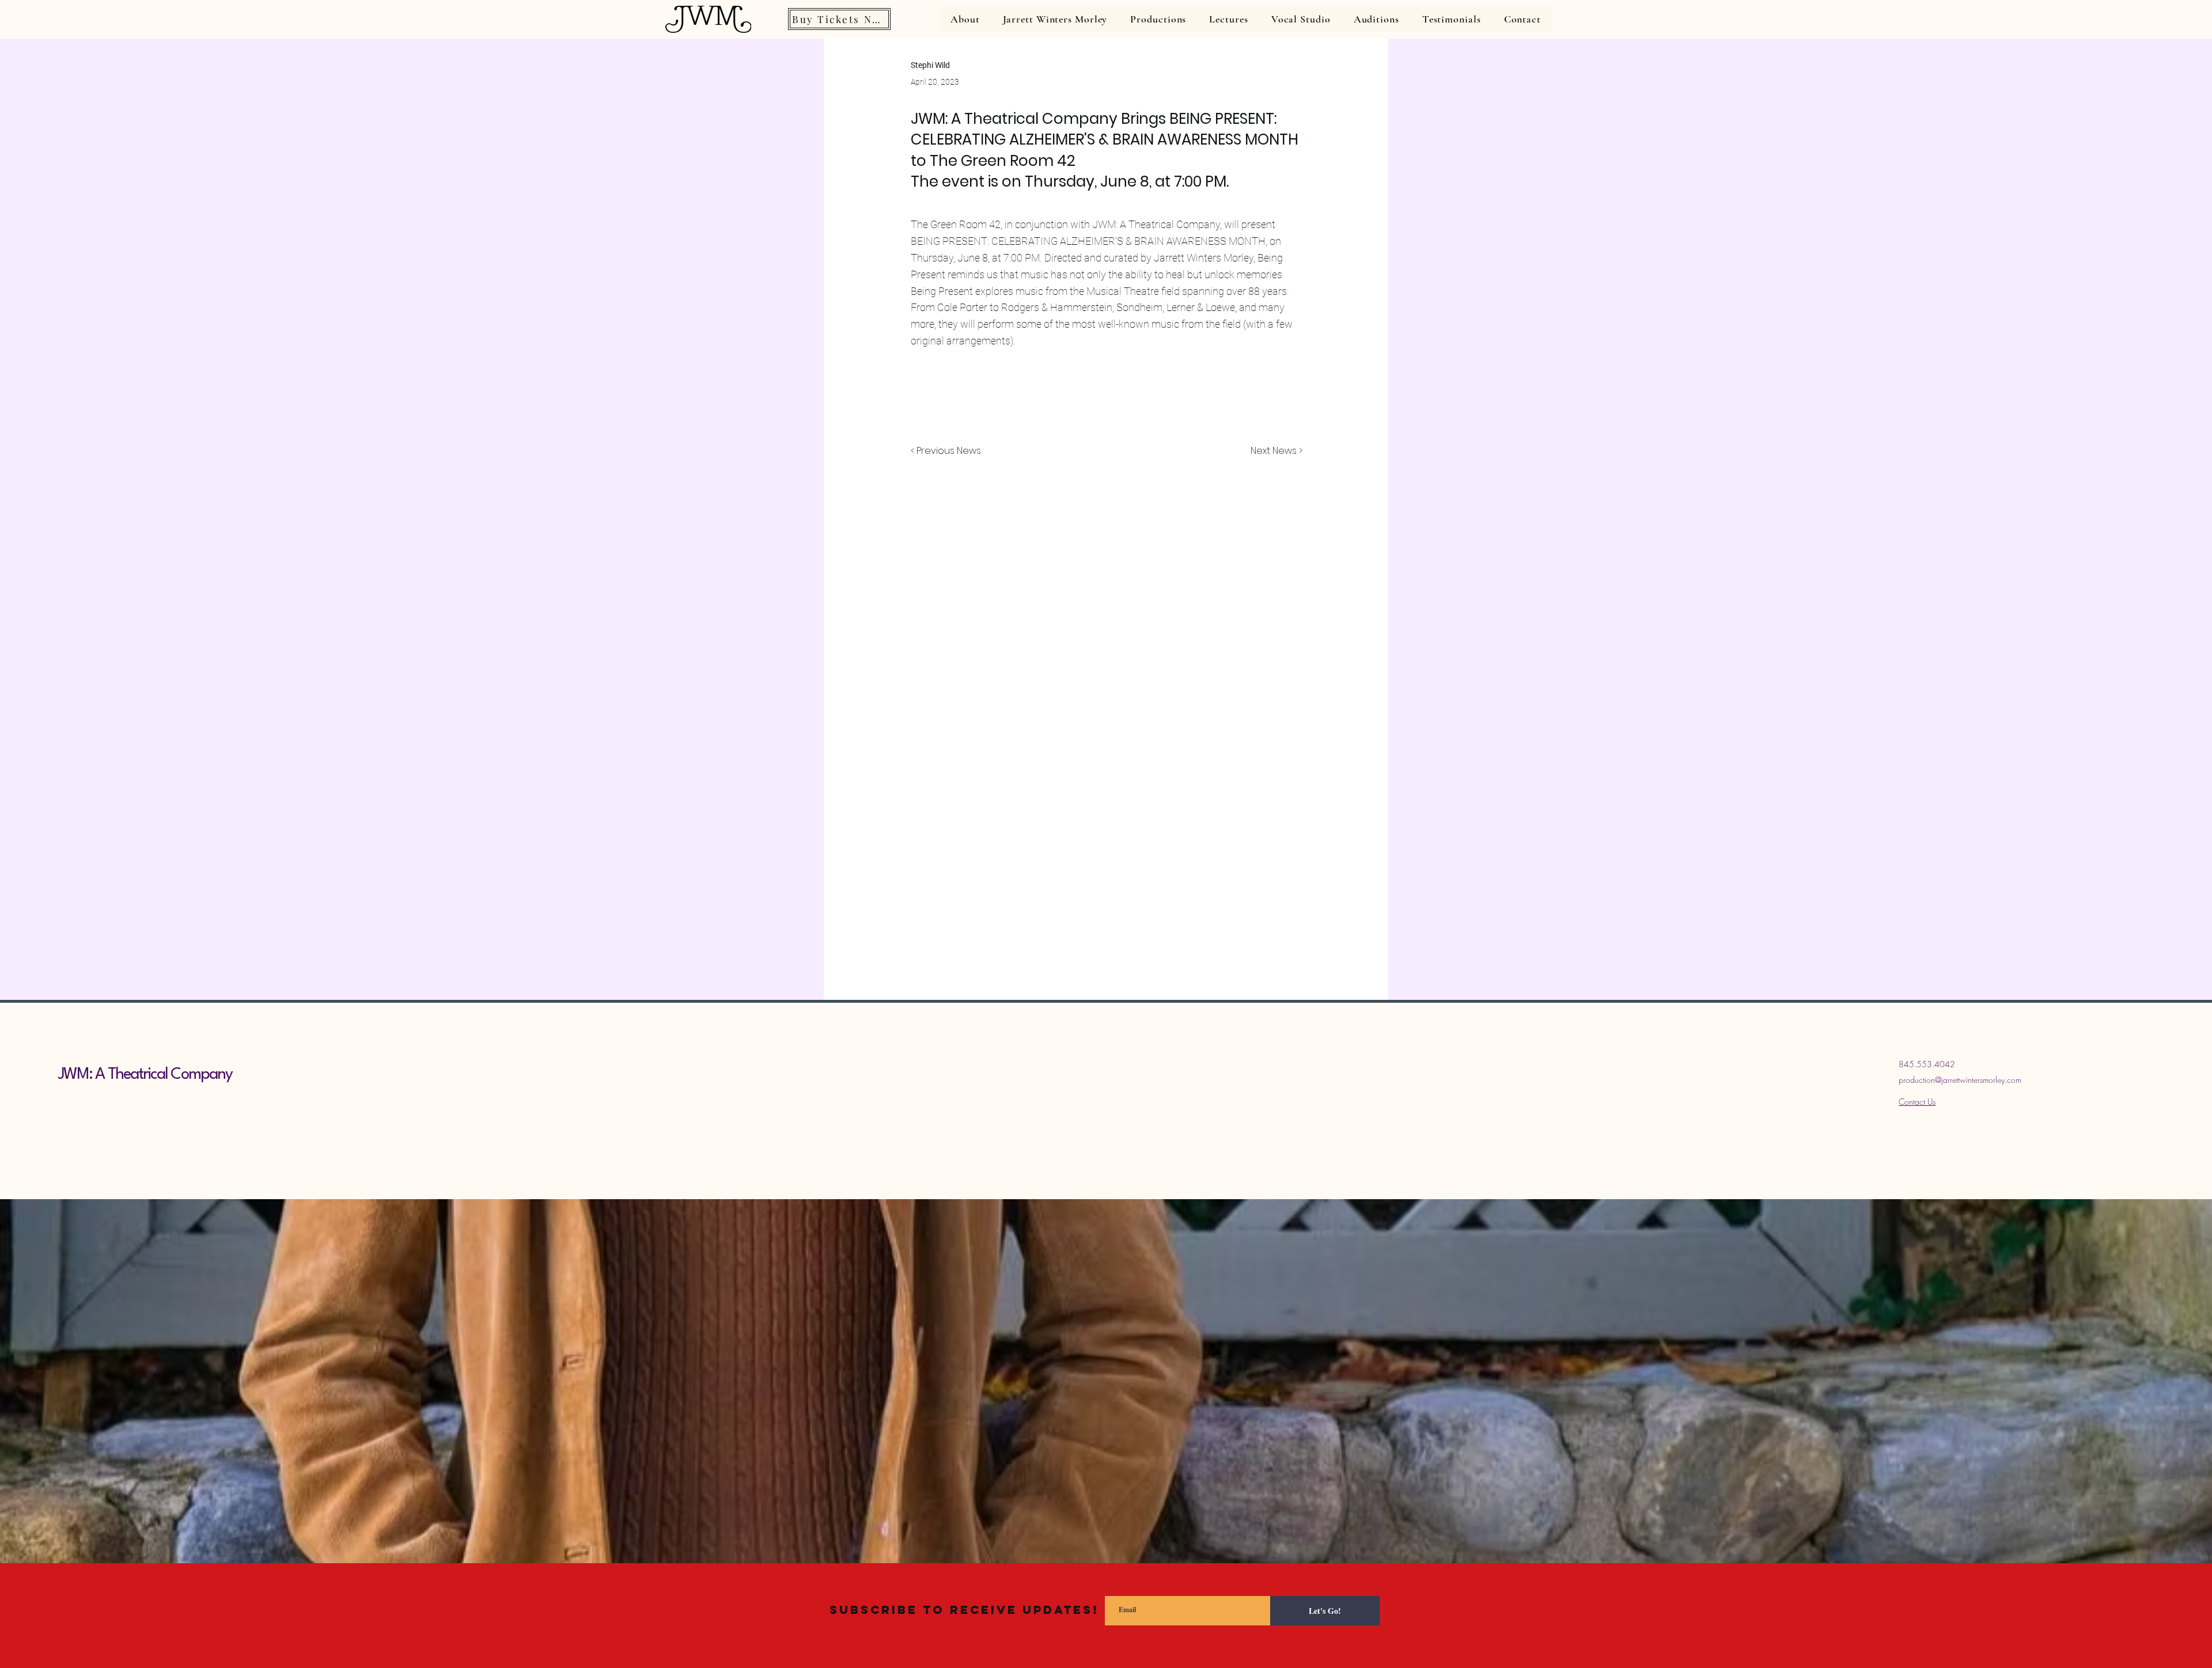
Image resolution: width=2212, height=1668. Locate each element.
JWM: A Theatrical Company (145, 1075)
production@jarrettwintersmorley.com (1960, 1080)
